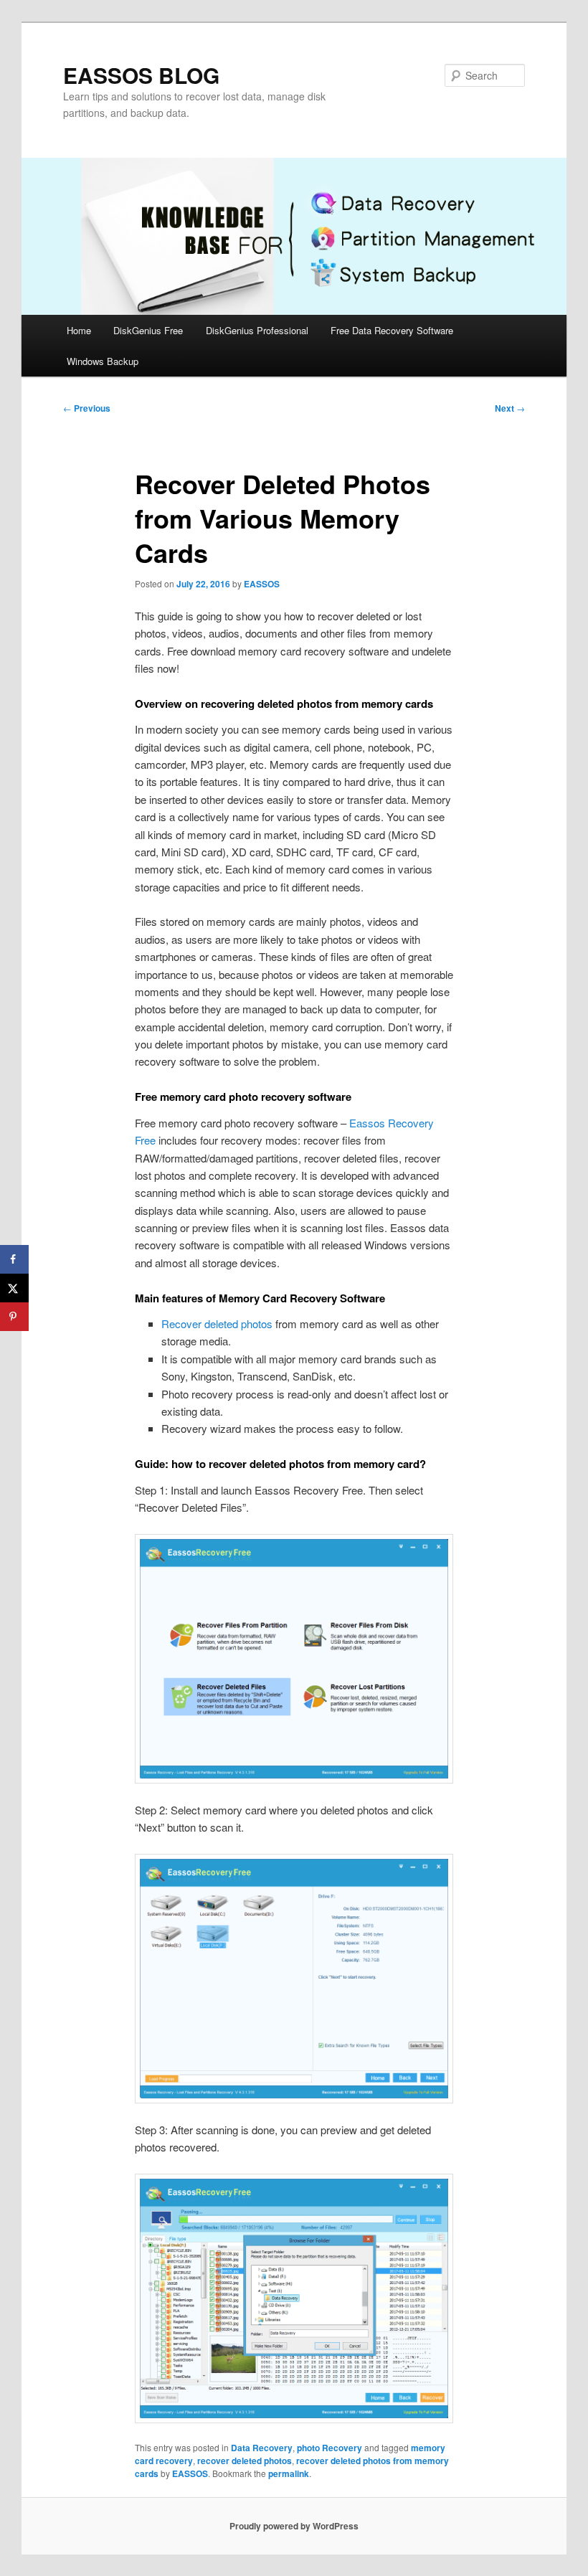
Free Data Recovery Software (392, 330)
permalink (289, 2473)
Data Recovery (262, 2448)
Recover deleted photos (217, 1323)
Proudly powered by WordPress (294, 2526)
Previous (87, 408)
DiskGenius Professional (257, 330)
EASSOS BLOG (141, 75)
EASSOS (262, 584)
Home (79, 330)
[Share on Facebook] (14, 1259)
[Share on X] (14, 1288)
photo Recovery (329, 2448)
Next (510, 408)
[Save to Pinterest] (14, 1317)
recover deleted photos (245, 2461)
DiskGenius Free (148, 330)
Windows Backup (103, 361)
